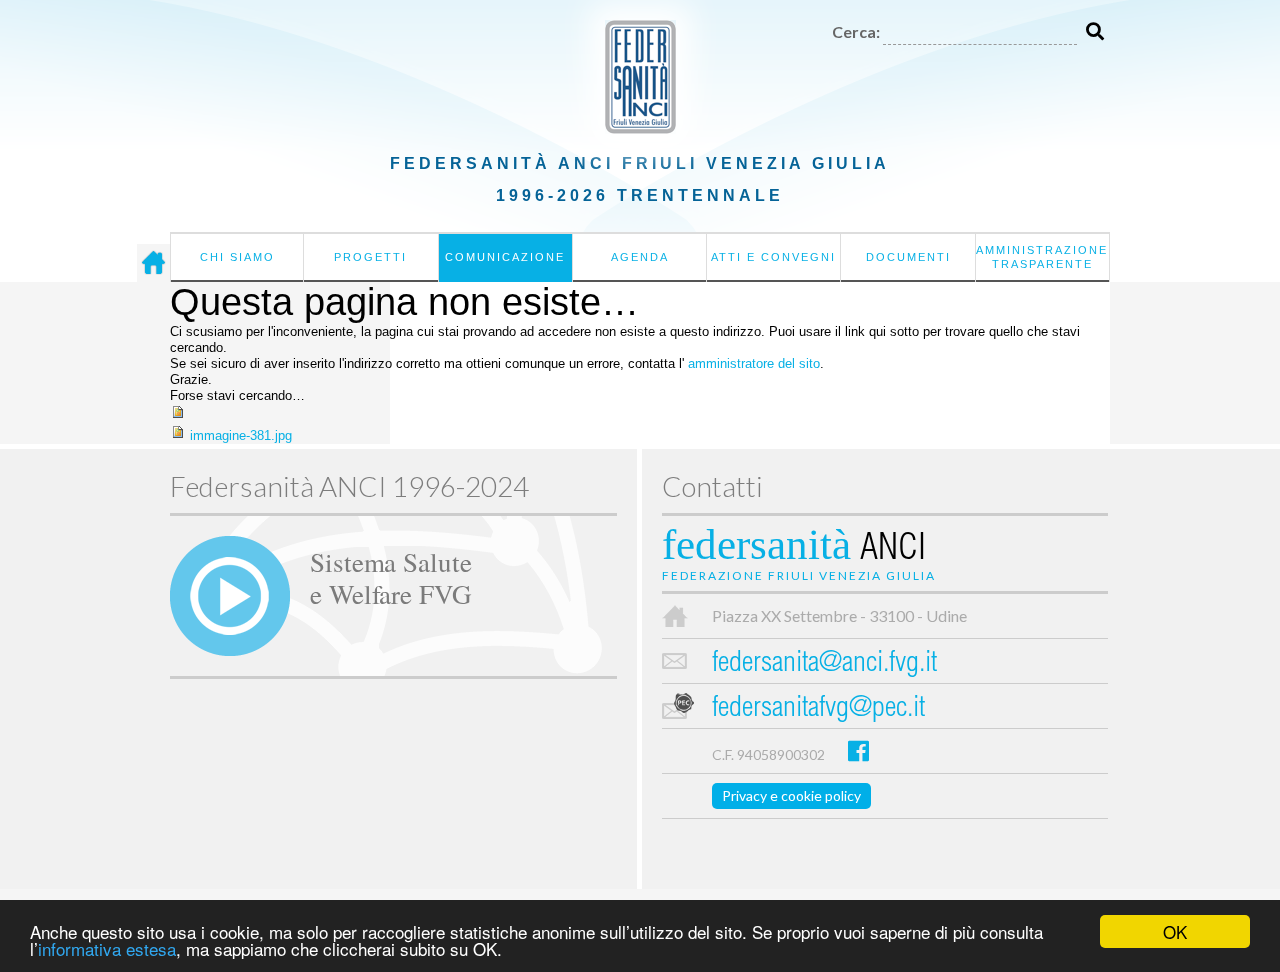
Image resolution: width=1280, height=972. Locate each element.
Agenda (640, 257)
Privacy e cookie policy (791, 795)
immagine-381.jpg (241, 435)
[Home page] (153, 263)
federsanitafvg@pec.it (818, 709)
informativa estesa (107, 948)
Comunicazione (505, 257)
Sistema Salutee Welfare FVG (391, 577)
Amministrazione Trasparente (1042, 257)
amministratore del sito (754, 363)
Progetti (370, 257)
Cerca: (856, 31)
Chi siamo (237, 257)
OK (1175, 931)
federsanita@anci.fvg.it (824, 664)
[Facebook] (858, 750)
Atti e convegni (773, 257)
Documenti (908, 257)
